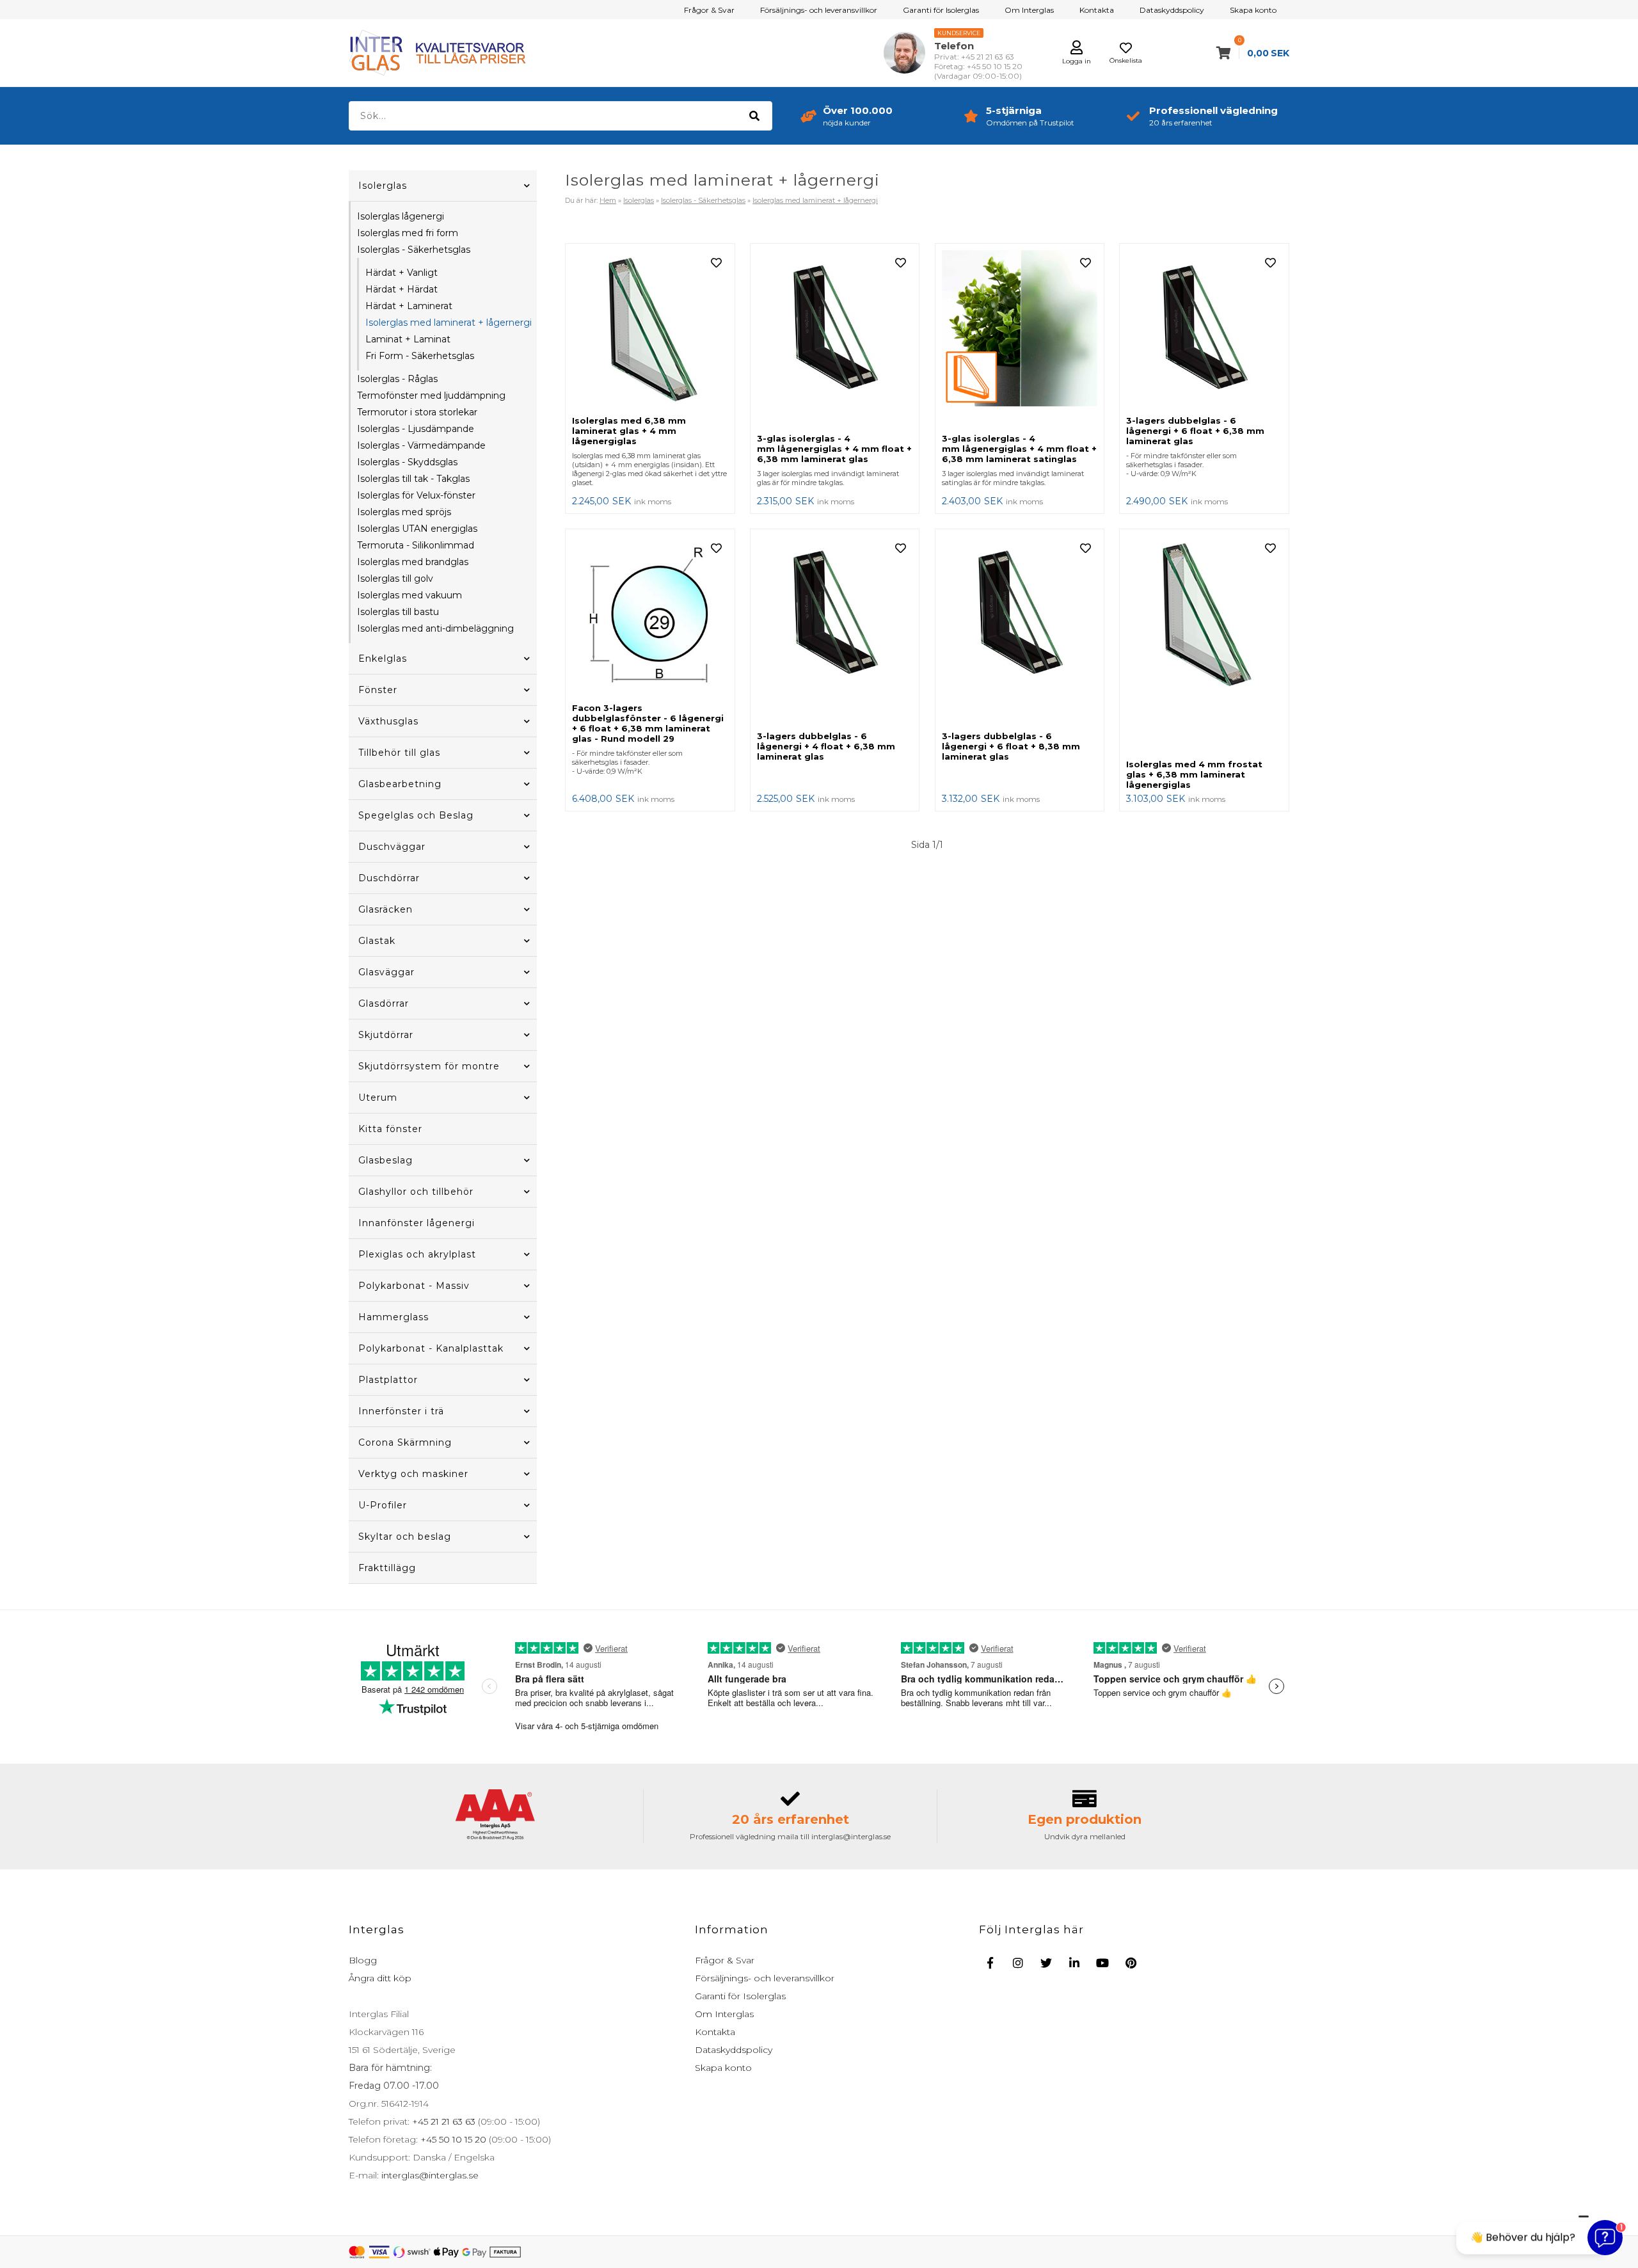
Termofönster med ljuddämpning (431, 395)
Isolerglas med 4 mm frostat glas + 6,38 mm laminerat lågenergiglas (1194, 774)
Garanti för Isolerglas (941, 10)
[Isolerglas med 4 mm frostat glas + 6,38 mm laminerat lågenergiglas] (1204, 644)
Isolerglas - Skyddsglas (407, 462)
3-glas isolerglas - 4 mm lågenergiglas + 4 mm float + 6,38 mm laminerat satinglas (1019, 449)
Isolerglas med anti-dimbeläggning (435, 628)
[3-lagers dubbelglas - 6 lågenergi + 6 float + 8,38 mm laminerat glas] (1020, 630)
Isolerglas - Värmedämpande (421, 445)
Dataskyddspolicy (1172, 10)
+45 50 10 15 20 (452, 2139)
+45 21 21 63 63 (442, 2121)
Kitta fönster (390, 1129)
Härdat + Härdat (402, 289)
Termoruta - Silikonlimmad (416, 545)
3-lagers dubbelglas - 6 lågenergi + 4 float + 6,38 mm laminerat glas (826, 746)
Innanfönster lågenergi (417, 1223)
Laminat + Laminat (408, 339)
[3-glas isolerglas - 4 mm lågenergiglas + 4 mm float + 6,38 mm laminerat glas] (835, 339)
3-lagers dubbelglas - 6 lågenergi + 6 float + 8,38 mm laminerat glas (1011, 746)
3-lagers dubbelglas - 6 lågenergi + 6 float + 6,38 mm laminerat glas (1195, 431)
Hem (608, 200)
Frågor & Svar (709, 10)
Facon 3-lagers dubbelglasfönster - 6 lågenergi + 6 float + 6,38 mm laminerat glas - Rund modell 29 (648, 723)
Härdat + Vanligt (402, 273)
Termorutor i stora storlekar (417, 412)
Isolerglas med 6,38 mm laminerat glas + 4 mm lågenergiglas (629, 431)
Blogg (363, 1960)
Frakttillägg (387, 1568)
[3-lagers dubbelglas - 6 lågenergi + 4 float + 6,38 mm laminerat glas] (835, 630)
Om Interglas (1029, 10)
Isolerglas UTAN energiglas (417, 529)
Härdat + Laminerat (409, 306)
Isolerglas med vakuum (409, 595)
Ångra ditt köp (380, 1978)
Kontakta (1097, 10)
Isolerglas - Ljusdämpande (416, 429)
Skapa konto (1253, 10)
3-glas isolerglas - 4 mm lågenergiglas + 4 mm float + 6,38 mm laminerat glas (834, 449)
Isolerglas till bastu (398, 612)
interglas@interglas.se (429, 2175)
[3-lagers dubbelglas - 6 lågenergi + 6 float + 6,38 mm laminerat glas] (1204, 330)
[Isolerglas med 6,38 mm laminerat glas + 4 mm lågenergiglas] (650, 330)
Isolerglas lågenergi (401, 216)
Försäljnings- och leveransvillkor (819, 10)
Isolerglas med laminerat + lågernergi (449, 323)
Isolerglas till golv (395, 579)
